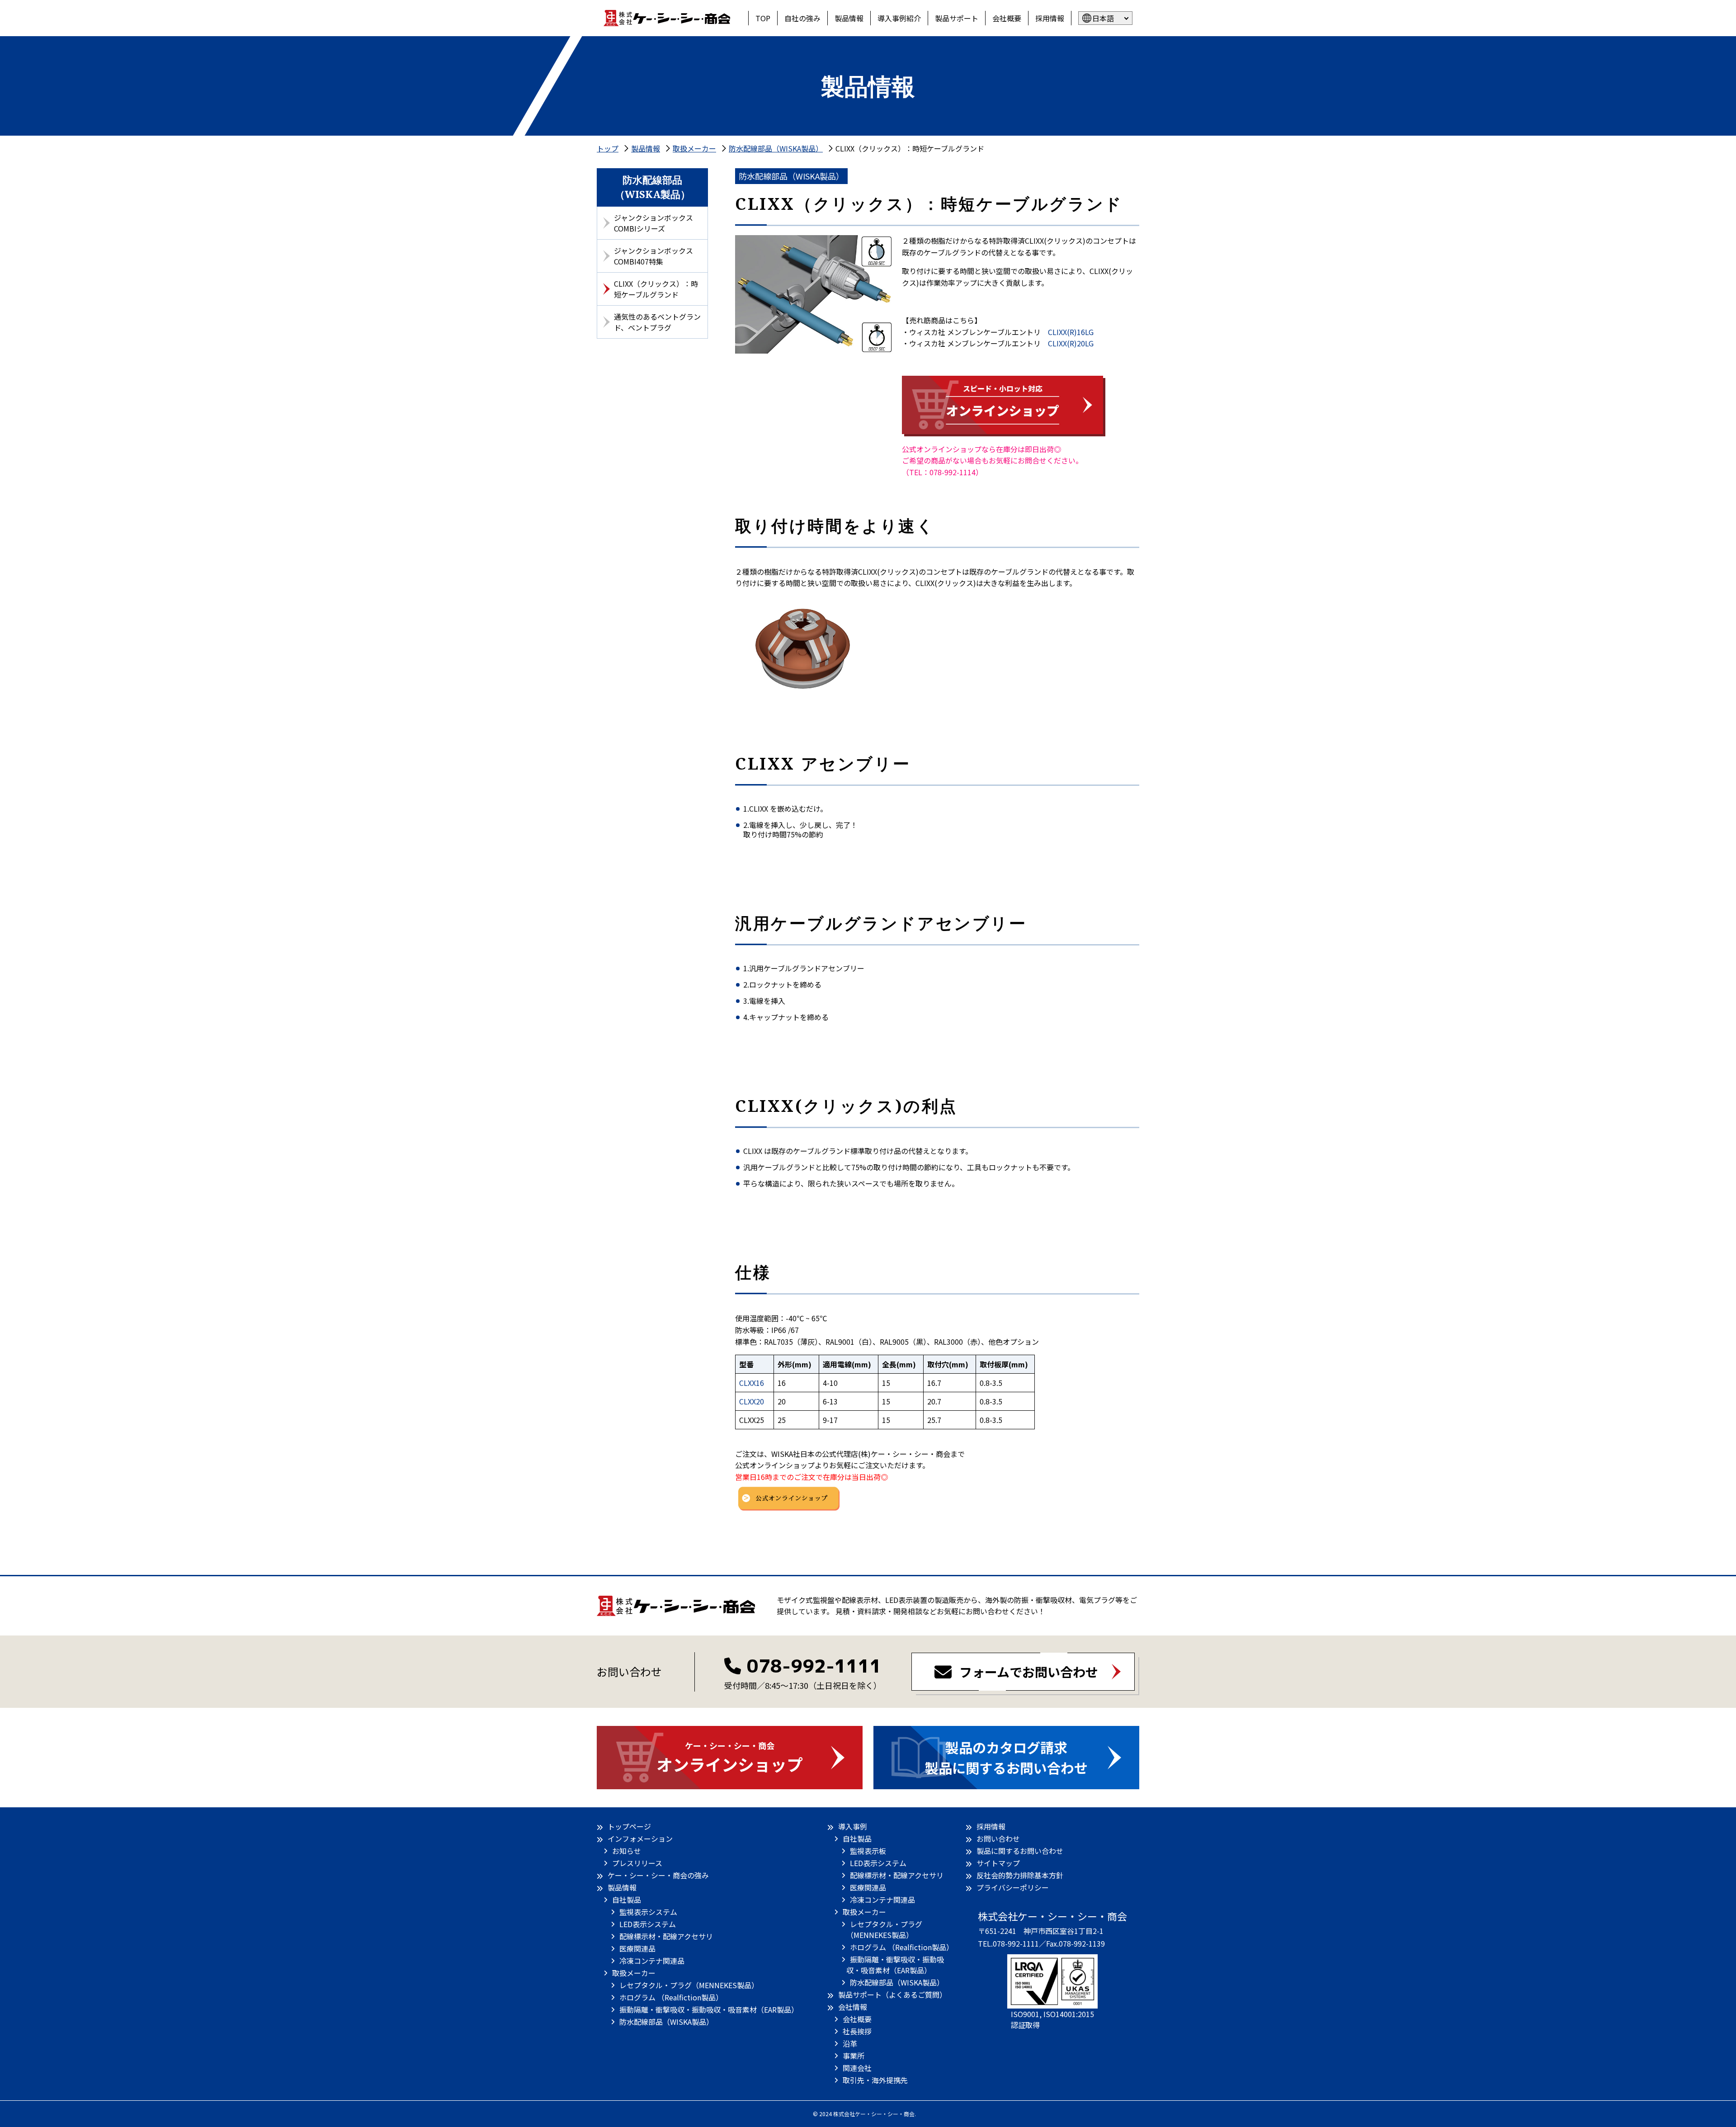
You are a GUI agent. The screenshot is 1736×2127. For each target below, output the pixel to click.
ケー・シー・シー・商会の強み (658, 1875)
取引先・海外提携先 (875, 2080)
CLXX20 (752, 1401)
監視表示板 (868, 1851)
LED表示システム (648, 1924)
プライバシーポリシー (1013, 1887)
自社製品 (627, 1900)
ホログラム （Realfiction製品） (671, 1997)
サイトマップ (998, 1863)
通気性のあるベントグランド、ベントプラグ (657, 322)
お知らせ (627, 1851)
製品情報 (849, 18)
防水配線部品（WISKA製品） (666, 2022)
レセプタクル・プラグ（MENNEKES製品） (689, 1985)
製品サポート (957, 18)
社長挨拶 (857, 2031)
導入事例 (853, 1826)
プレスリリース (637, 1863)
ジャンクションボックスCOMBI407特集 (653, 256)
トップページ (629, 1826)
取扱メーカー (634, 1973)
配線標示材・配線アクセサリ (666, 1936)
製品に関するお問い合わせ (1020, 1851)
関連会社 (857, 2068)
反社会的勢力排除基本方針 (1020, 1875)
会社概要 (1007, 18)
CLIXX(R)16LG (1071, 332)
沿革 (850, 2043)
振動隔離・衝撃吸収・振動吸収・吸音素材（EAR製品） (709, 2009)
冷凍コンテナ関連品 (652, 1961)
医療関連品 (637, 1948)
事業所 (854, 2056)
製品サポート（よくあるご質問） (892, 1995)
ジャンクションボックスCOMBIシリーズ (653, 223)
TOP (763, 18)
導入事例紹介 (899, 18)
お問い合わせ (998, 1839)
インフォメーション (640, 1839)
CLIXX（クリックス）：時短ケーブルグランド (656, 289)
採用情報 (1050, 18)
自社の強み (802, 18)
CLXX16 (752, 1383)
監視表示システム (648, 1912)
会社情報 (853, 2007)
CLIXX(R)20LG (1071, 343)
